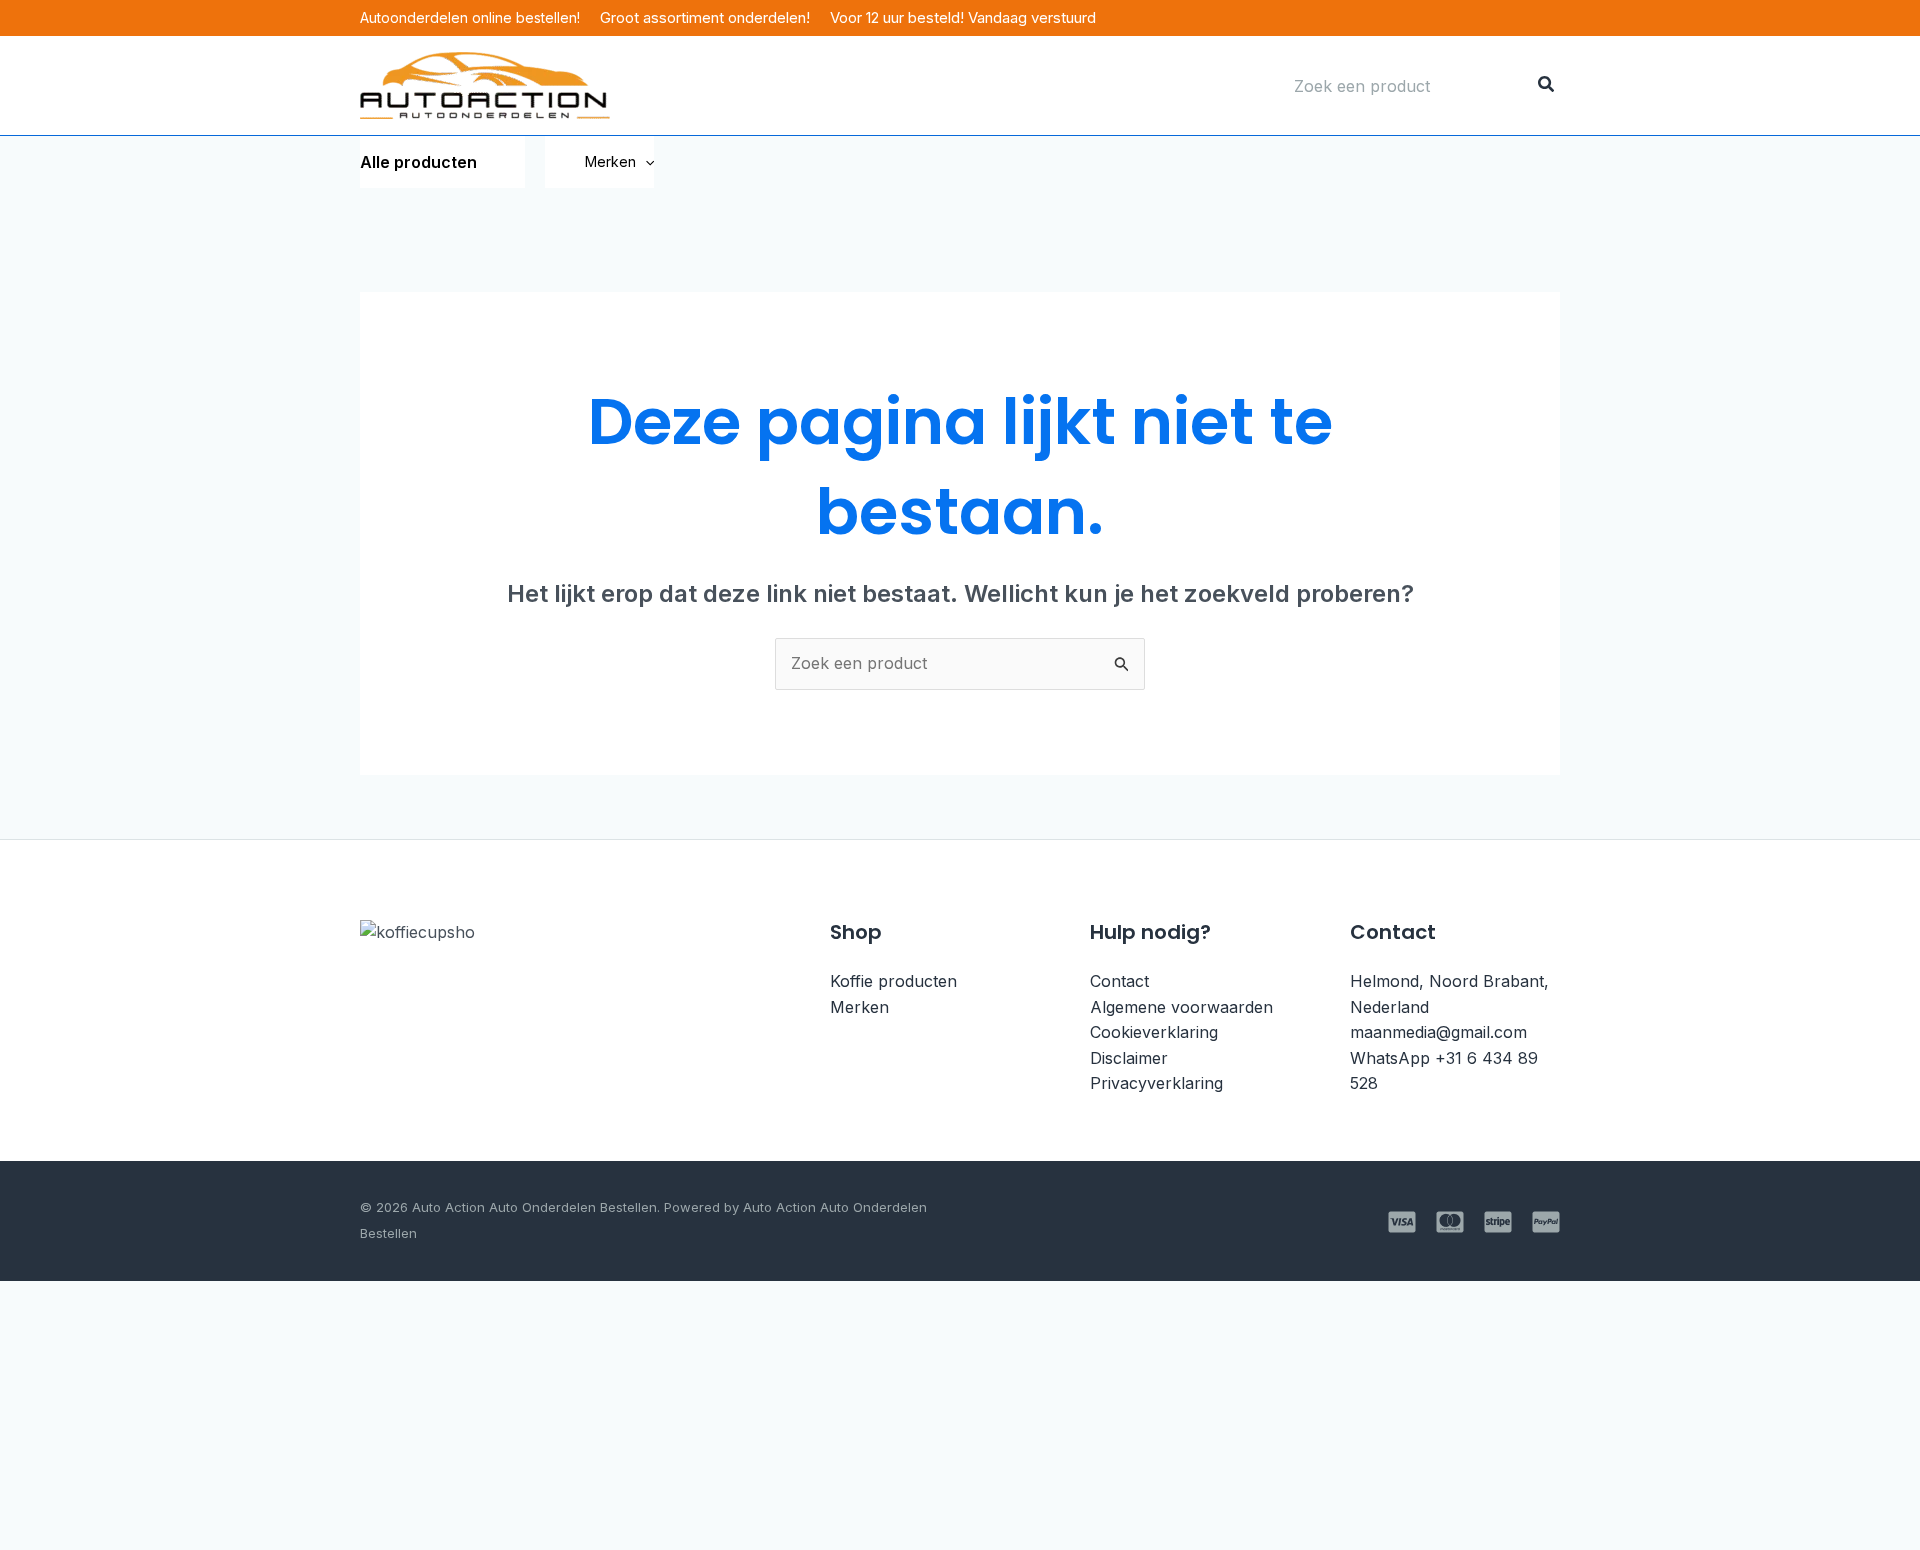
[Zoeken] (1547, 86)
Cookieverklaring (1154, 1032)
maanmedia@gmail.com (1438, 1032)
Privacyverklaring (1156, 1083)
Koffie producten (893, 981)
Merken (610, 161)
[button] (645, 162)
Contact (1119, 981)
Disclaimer (1129, 1058)
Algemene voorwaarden (1181, 1007)
